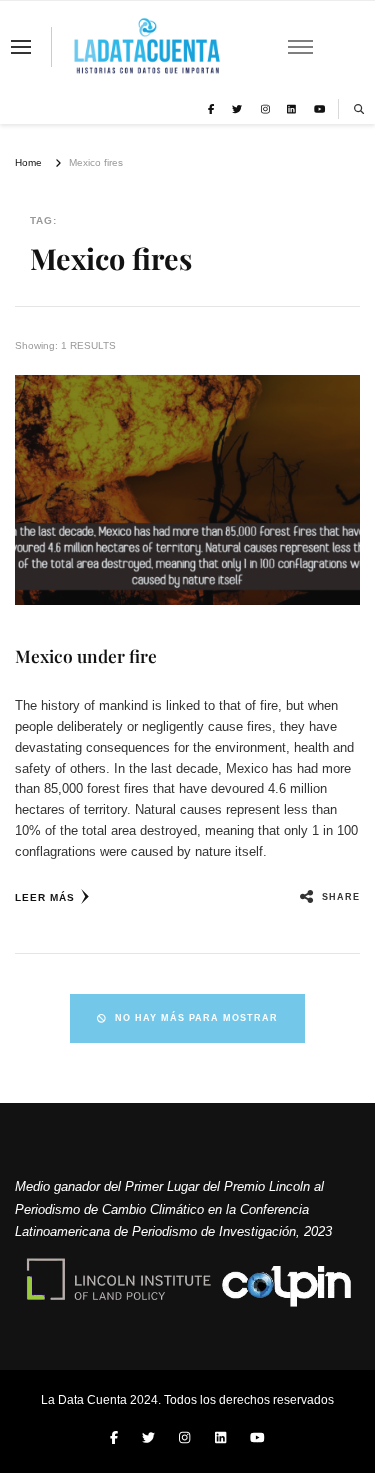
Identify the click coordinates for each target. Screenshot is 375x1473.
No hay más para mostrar (196, 1018)
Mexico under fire (86, 655)
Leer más (45, 897)
